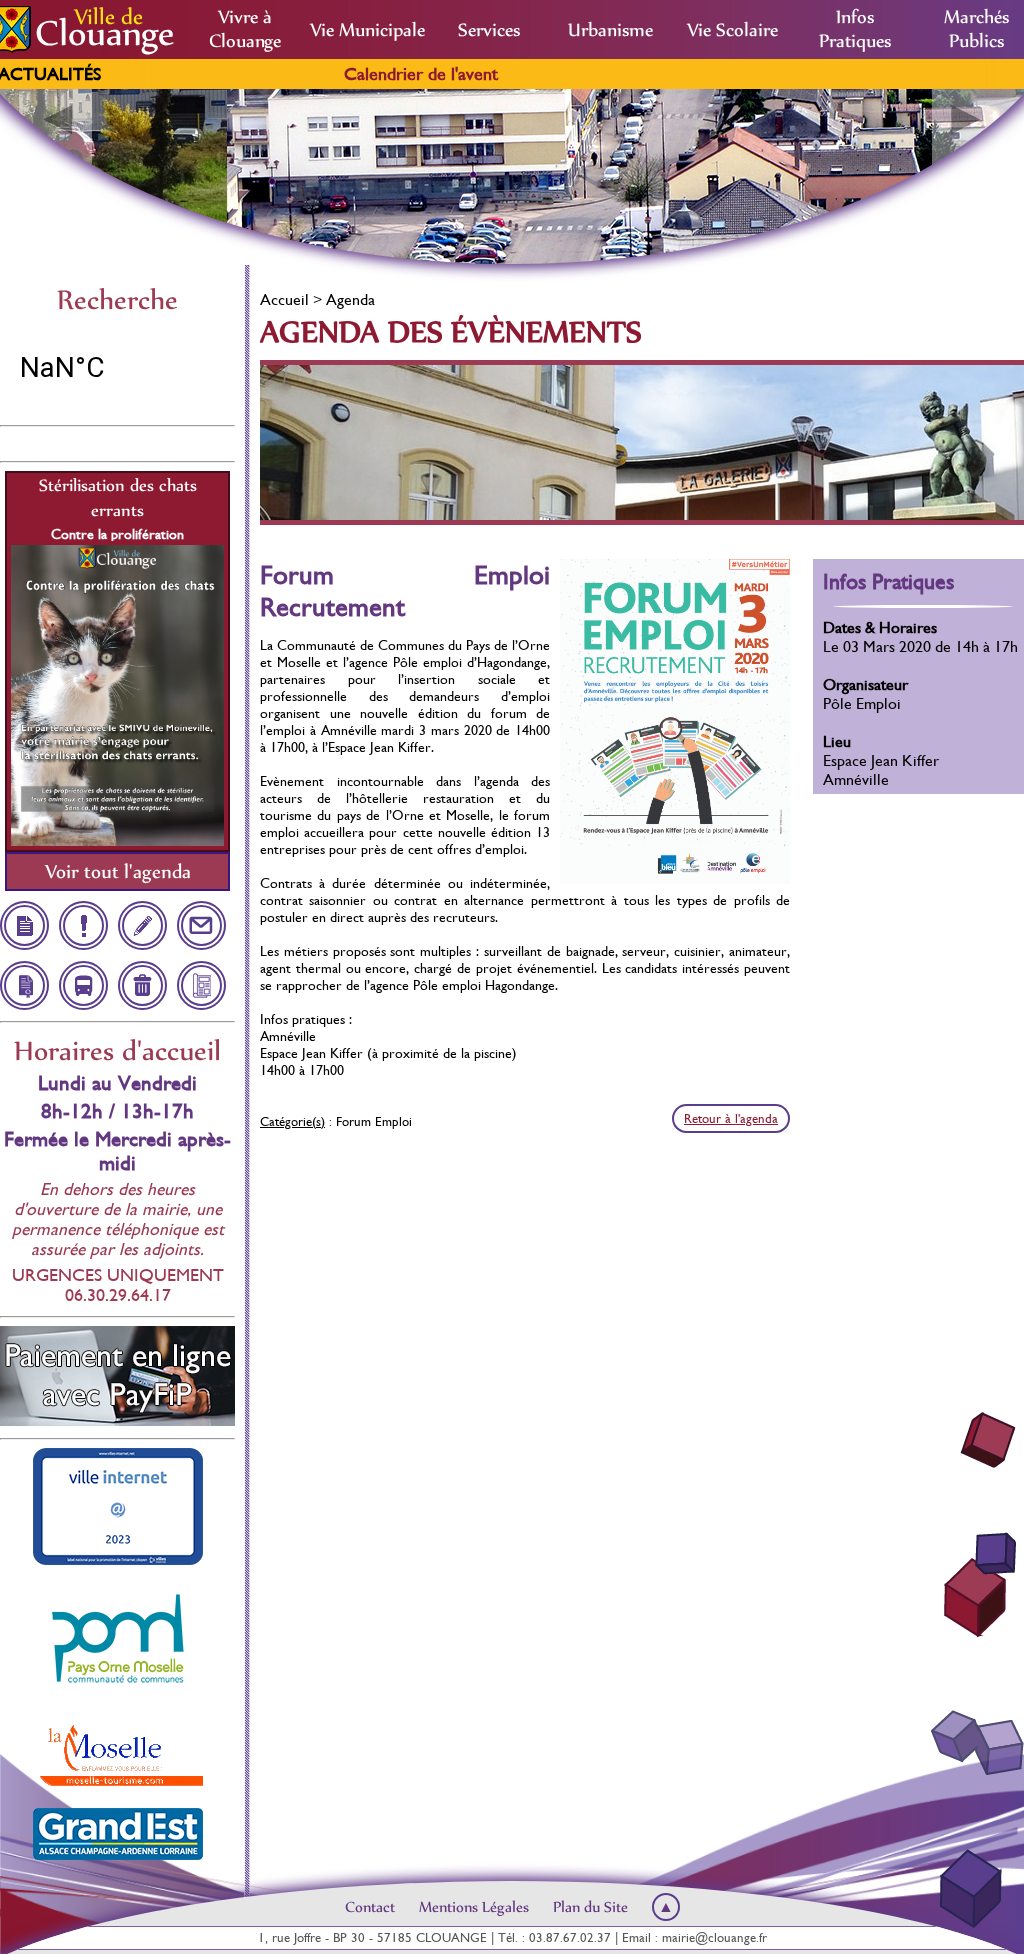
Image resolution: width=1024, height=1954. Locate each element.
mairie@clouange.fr (714, 1937)
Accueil (284, 299)
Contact (370, 1907)
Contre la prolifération (117, 534)
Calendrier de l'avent (302, 74)
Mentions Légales (474, 1907)
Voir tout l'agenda (118, 871)
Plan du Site (590, 1907)
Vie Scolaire (732, 30)
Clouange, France (117, 368)
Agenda (350, 299)
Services (489, 30)
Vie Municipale (367, 30)
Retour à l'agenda (731, 1118)
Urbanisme (610, 30)
